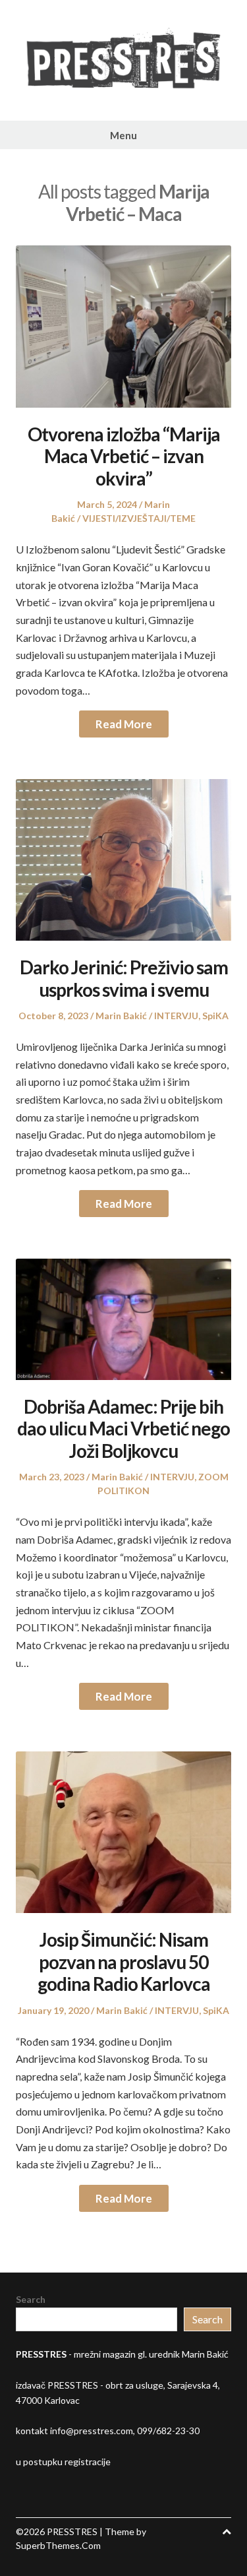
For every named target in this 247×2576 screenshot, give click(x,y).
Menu (123, 135)
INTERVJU (176, 1016)
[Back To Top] (227, 2531)
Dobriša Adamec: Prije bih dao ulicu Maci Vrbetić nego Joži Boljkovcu (123, 1429)
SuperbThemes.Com (58, 2545)
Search (31, 2299)
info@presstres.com (92, 2431)
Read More (124, 724)
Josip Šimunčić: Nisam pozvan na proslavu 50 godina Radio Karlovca (124, 1962)
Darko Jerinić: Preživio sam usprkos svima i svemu (124, 978)
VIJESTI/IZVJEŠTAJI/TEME (139, 518)
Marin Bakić (121, 1016)
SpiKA (215, 1016)
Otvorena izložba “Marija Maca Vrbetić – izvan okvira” (124, 456)
